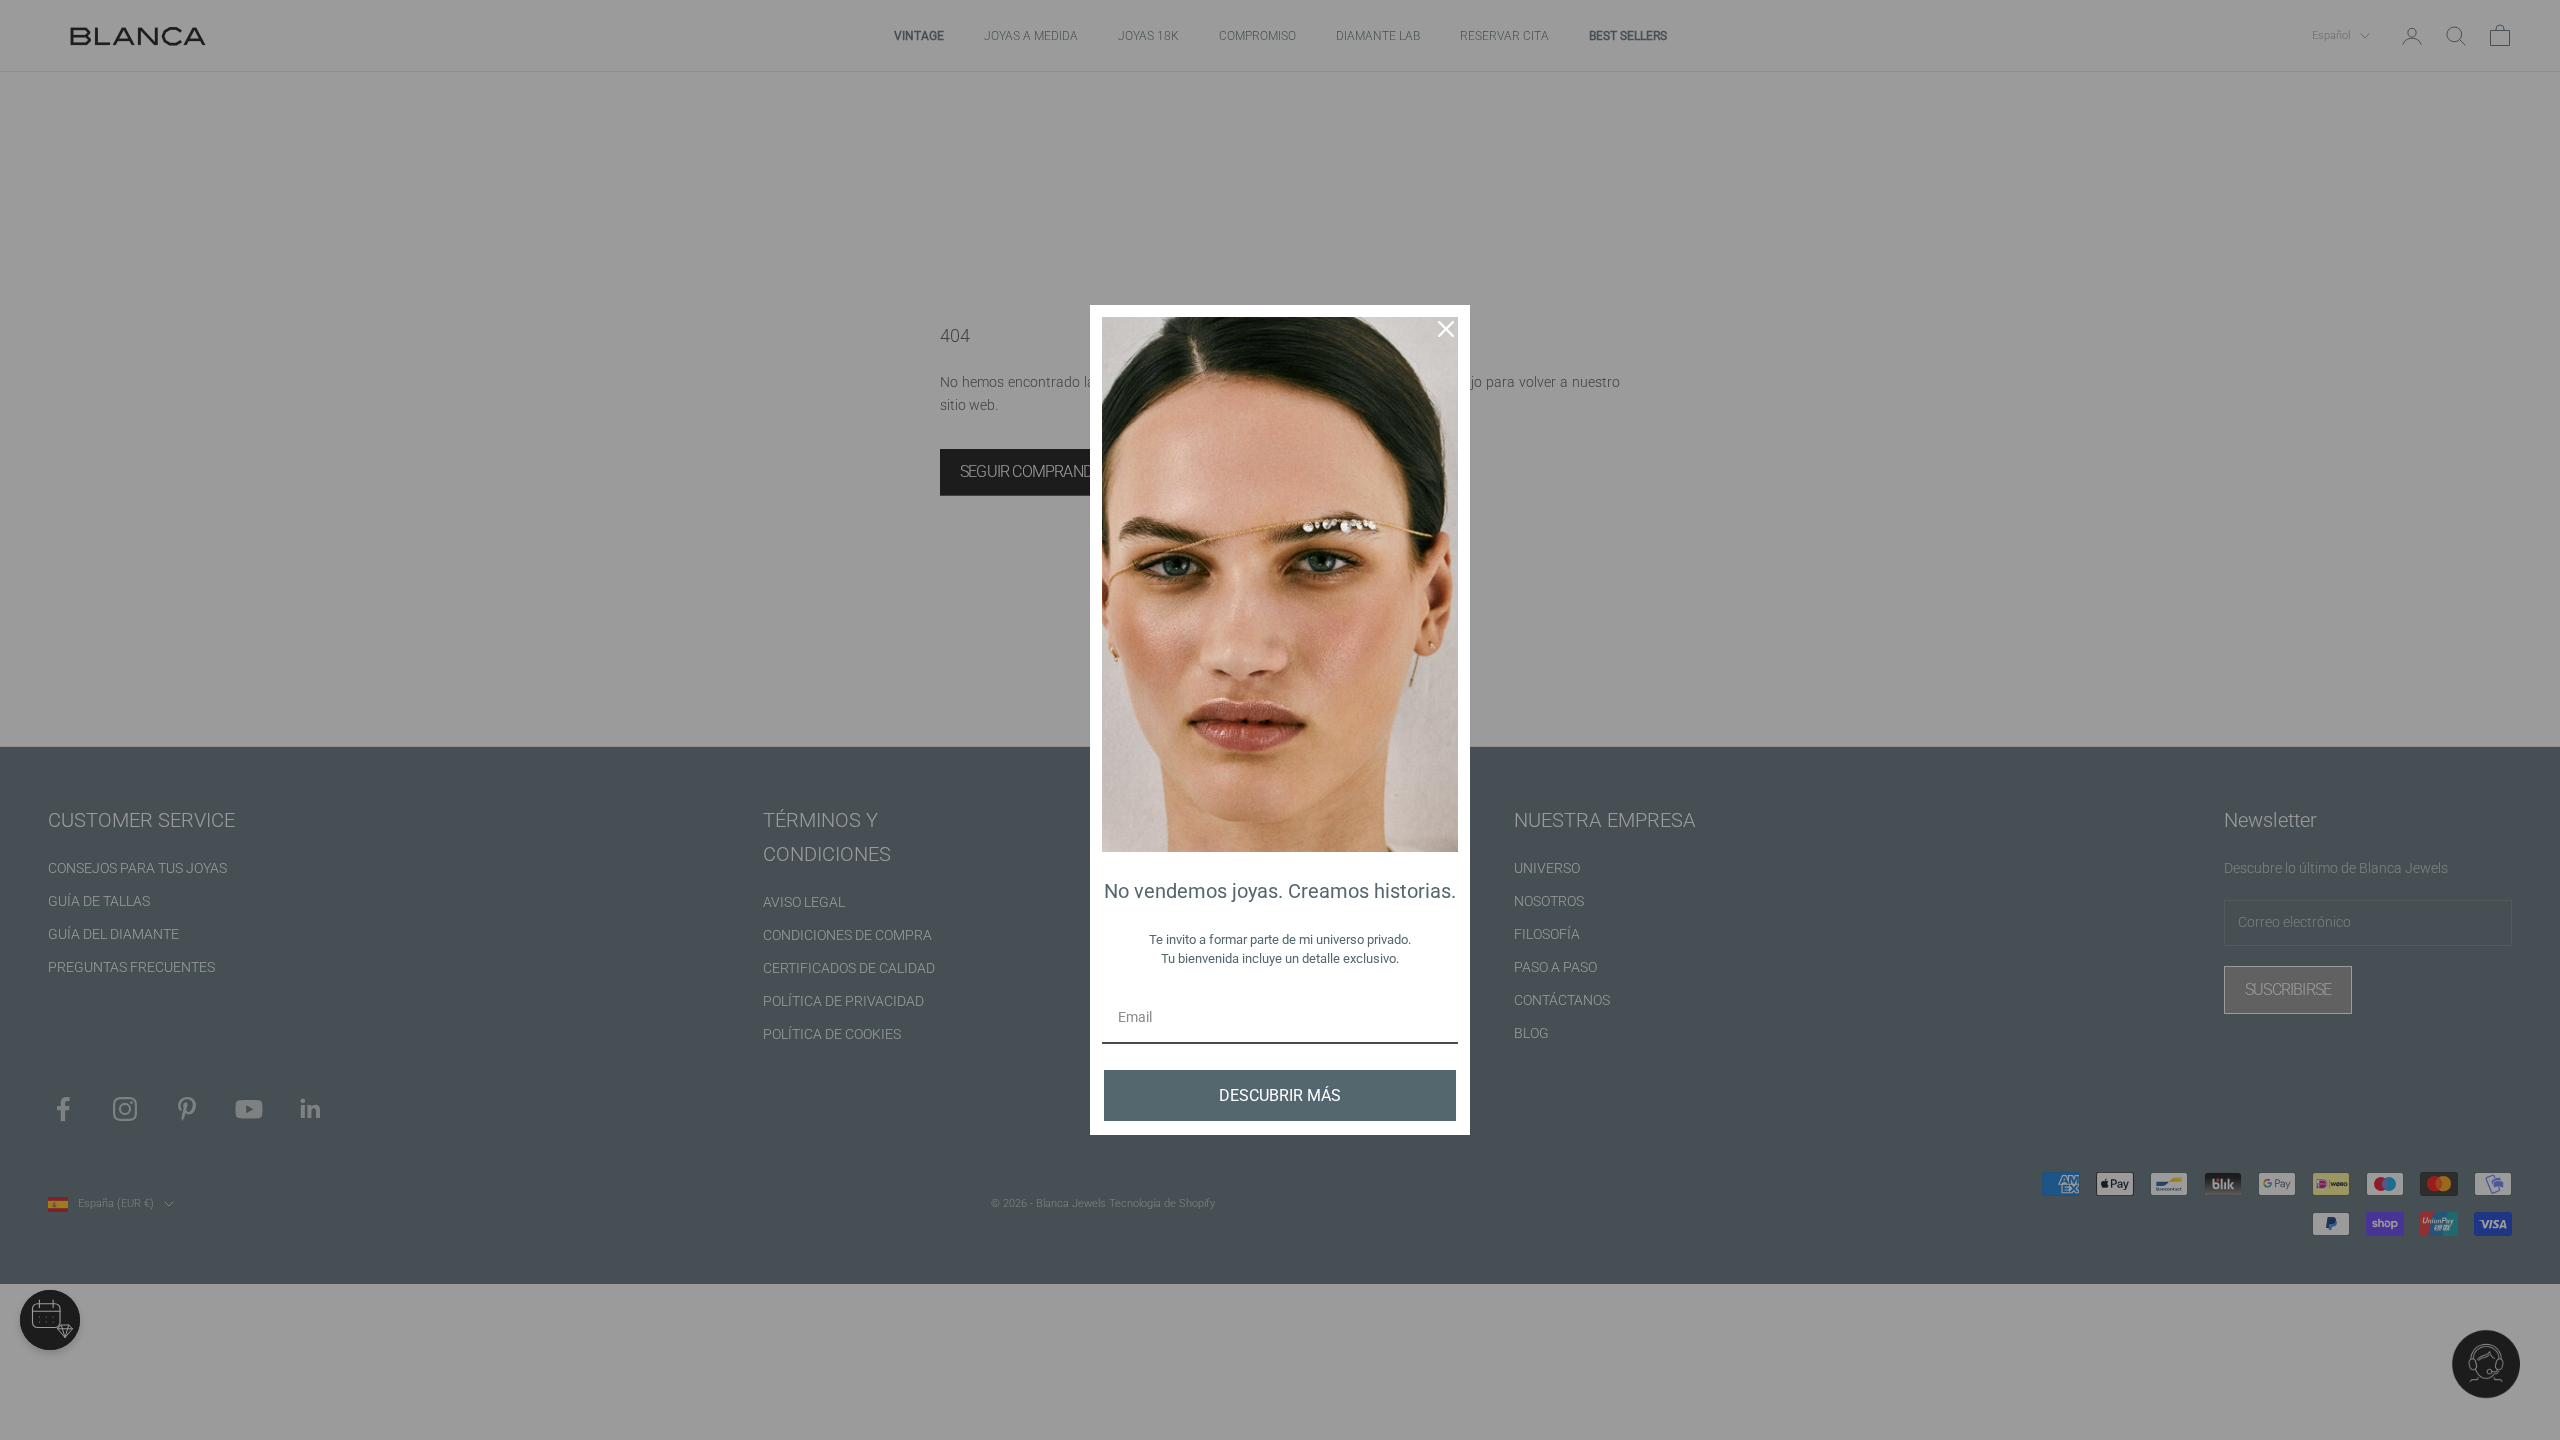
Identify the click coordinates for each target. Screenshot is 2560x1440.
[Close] (1446, 329)
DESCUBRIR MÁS (1280, 1095)
